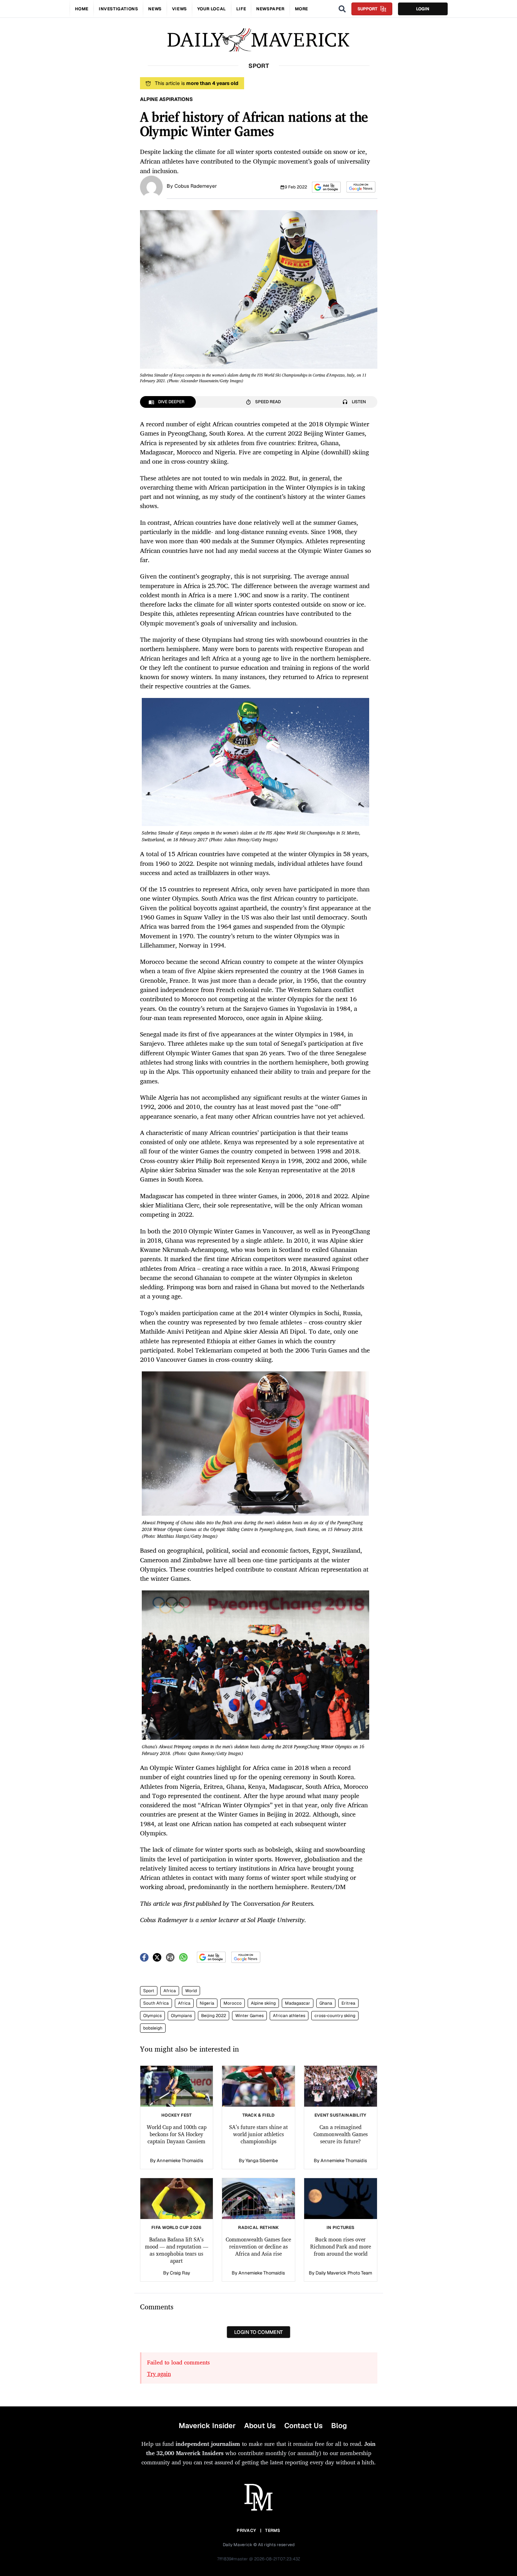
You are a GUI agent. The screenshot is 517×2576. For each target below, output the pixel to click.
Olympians (181, 2016)
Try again (159, 2374)
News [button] (155, 9)
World (191, 1991)
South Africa (156, 2003)
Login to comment (258, 2332)
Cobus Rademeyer (196, 186)
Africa (170, 1991)
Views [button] (179, 9)
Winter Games (249, 2016)
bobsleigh (153, 2028)
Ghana (326, 2003)
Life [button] (241, 9)
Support (367, 9)
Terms (273, 2530)
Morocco (233, 2003)
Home (82, 9)
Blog (339, 2426)
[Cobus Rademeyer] (151, 186)
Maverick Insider (207, 2426)
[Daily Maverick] (258, 40)
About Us (260, 2426)
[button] (326, 187)
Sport (149, 1991)
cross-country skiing (335, 2016)
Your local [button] (212, 9)
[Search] (342, 9)
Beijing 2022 (214, 2016)
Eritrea (348, 2003)
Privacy (246, 2530)
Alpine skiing (263, 2003)
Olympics (152, 2016)
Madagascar (298, 2003)
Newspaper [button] (270, 9)
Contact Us (303, 2426)
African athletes (289, 2016)
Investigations (118, 9)
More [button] (301, 9)
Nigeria (207, 2003)
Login (423, 9)
